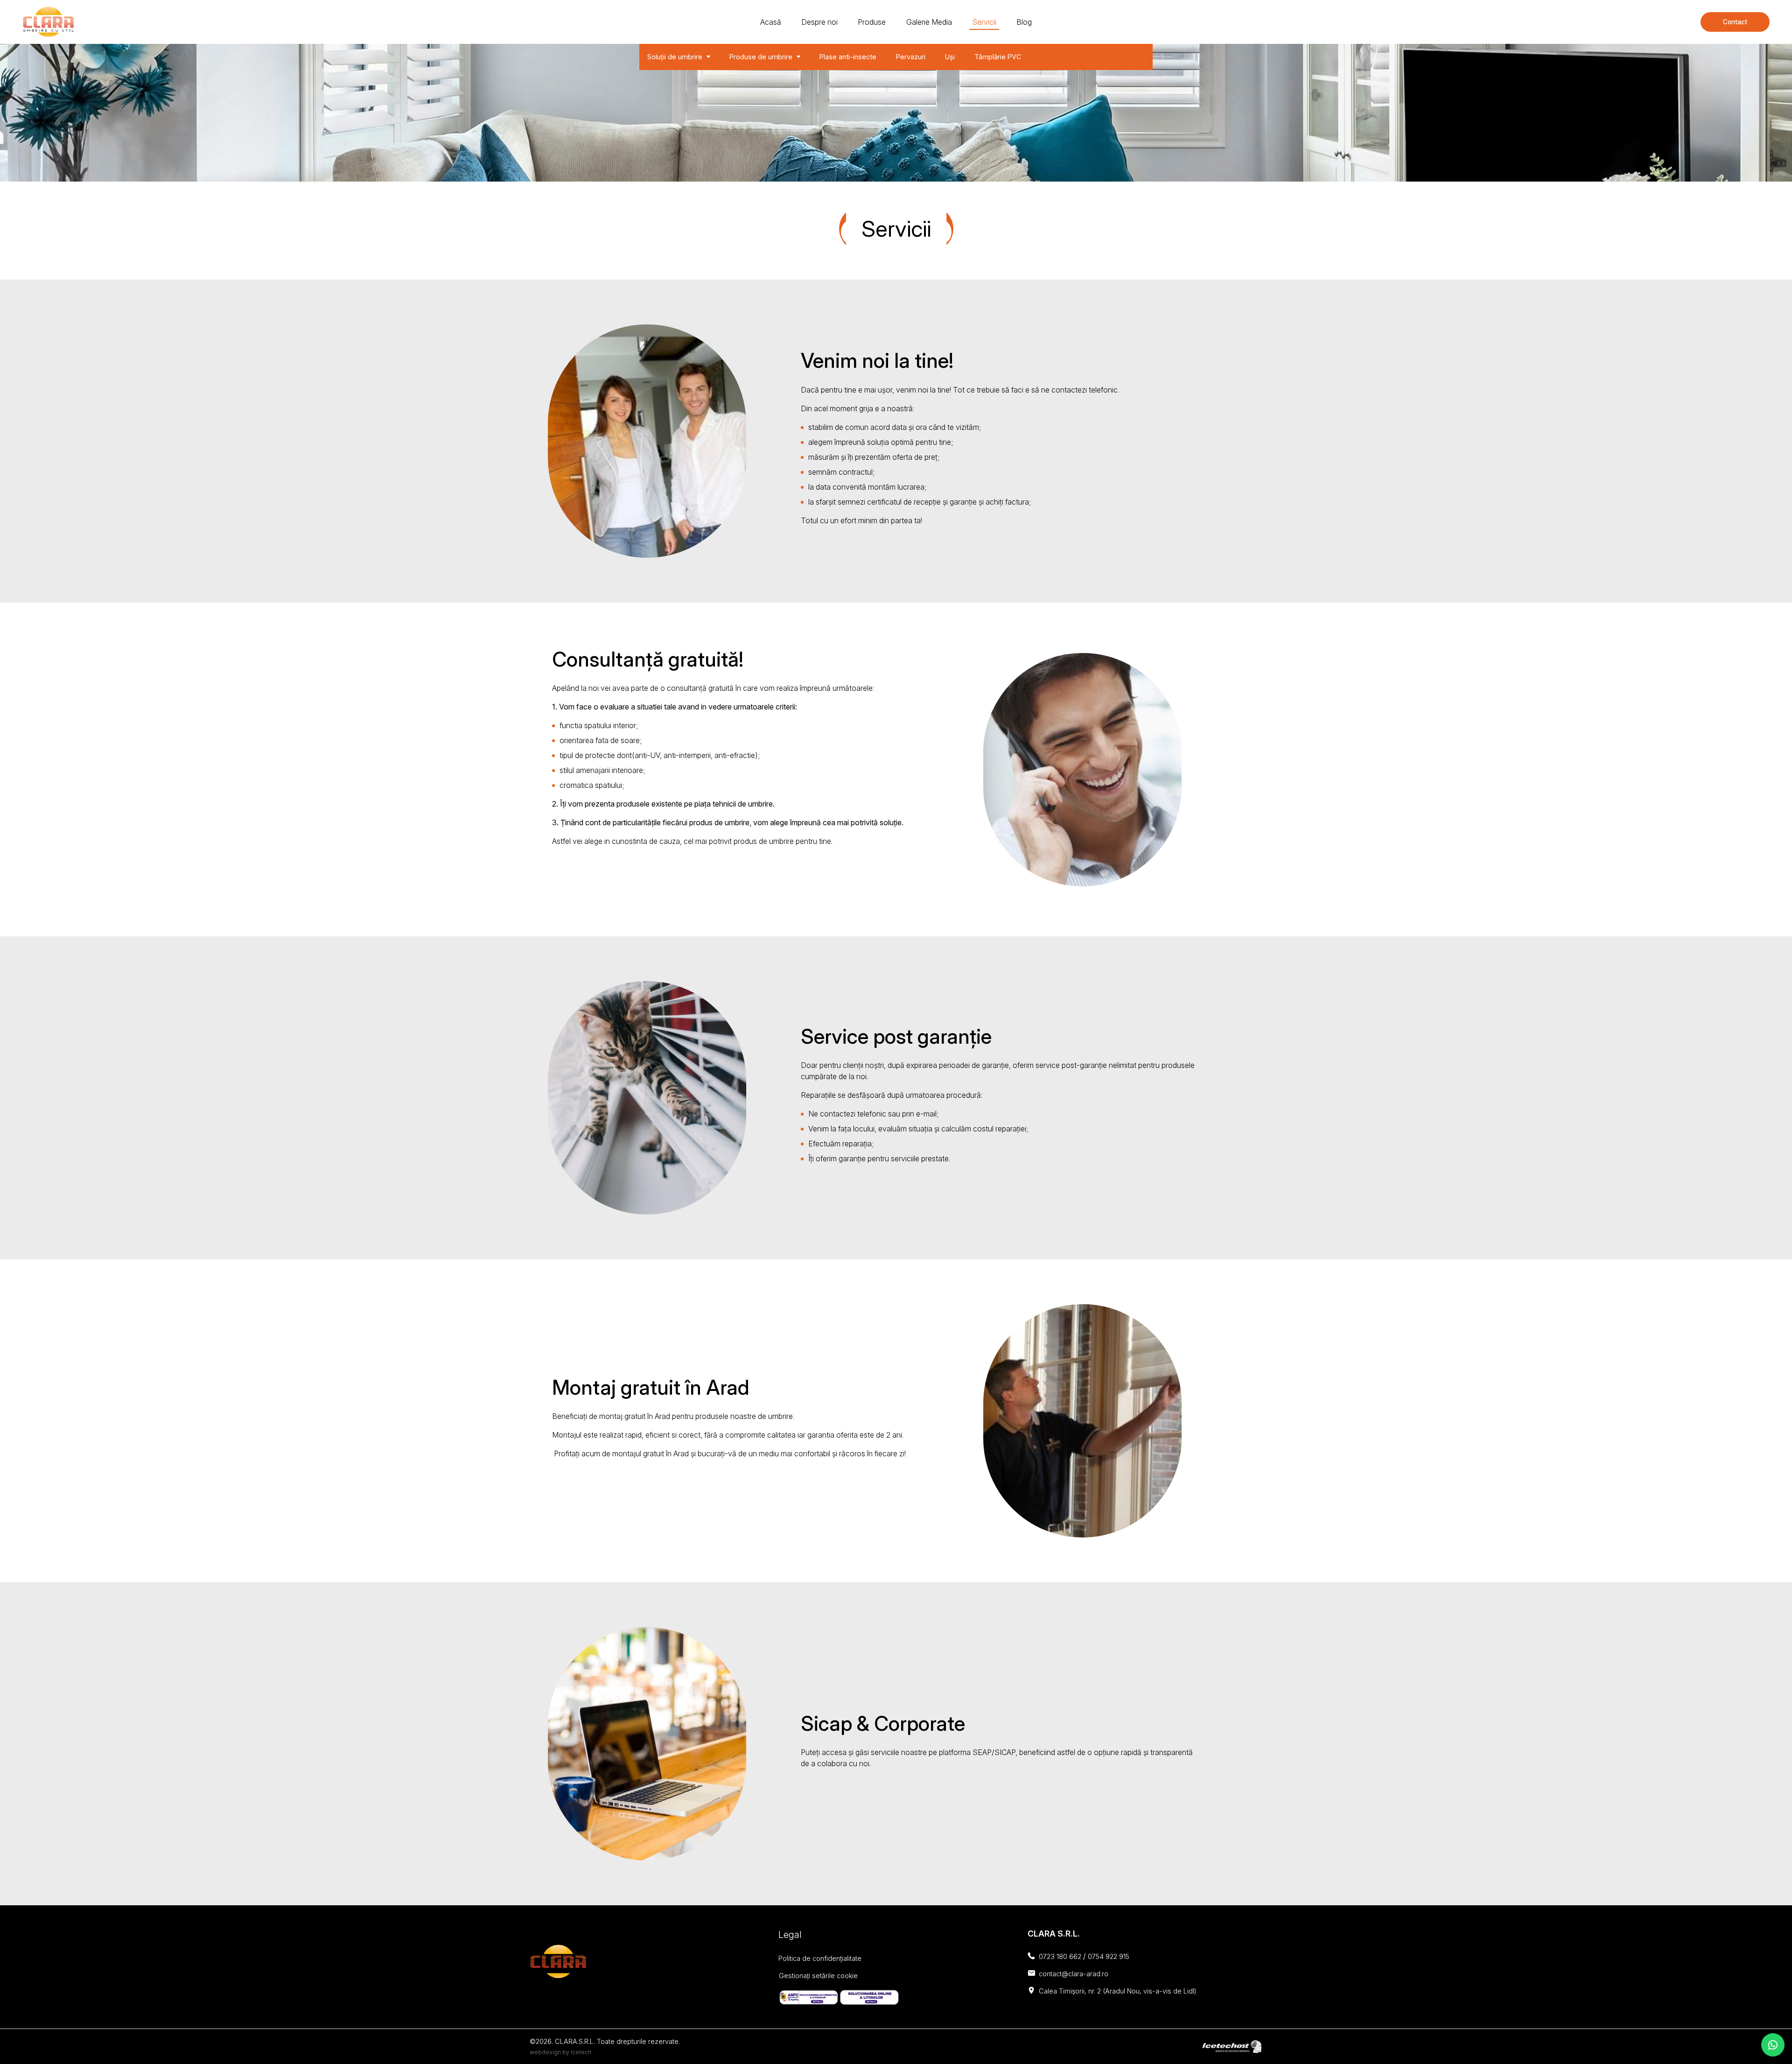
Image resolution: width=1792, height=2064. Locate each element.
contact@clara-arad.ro (1074, 1974)
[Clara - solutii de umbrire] (48, 22)
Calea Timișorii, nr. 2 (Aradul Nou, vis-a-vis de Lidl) (1118, 1991)
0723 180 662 (1060, 1956)
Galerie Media (929, 22)
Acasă (771, 22)
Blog (1024, 22)
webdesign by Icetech (560, 2052)
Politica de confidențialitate (820, 1958)
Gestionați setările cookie (818, 1976)
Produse (872, 22)
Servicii (984, 22)
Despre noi (819, 22)
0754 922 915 (1109, 1956)
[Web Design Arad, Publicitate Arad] (1232, 2046)
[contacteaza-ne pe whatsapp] (1773, 2045)
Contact (1735, 22)
